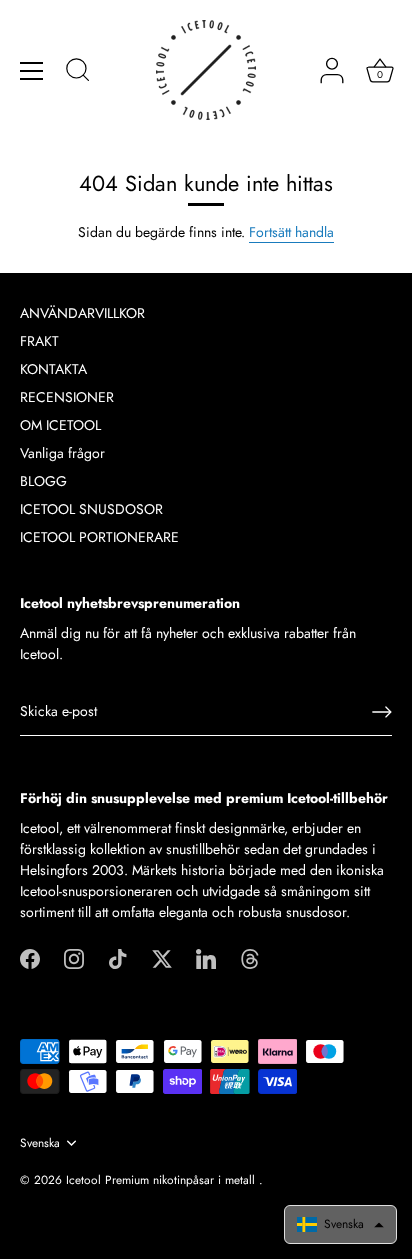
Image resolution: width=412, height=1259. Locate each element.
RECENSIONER (67, 397)
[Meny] (32, 71)
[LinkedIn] (206, 957)
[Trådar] (250, 957)
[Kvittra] (162, 957)
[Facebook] (30, 957)
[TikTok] (118, 957)
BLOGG (43, 481)
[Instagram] (74, 957)
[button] (340, 1224)
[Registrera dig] (382, 712)
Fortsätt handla (291, 232)
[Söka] (78, 73)
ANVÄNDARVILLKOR (82, 313)
